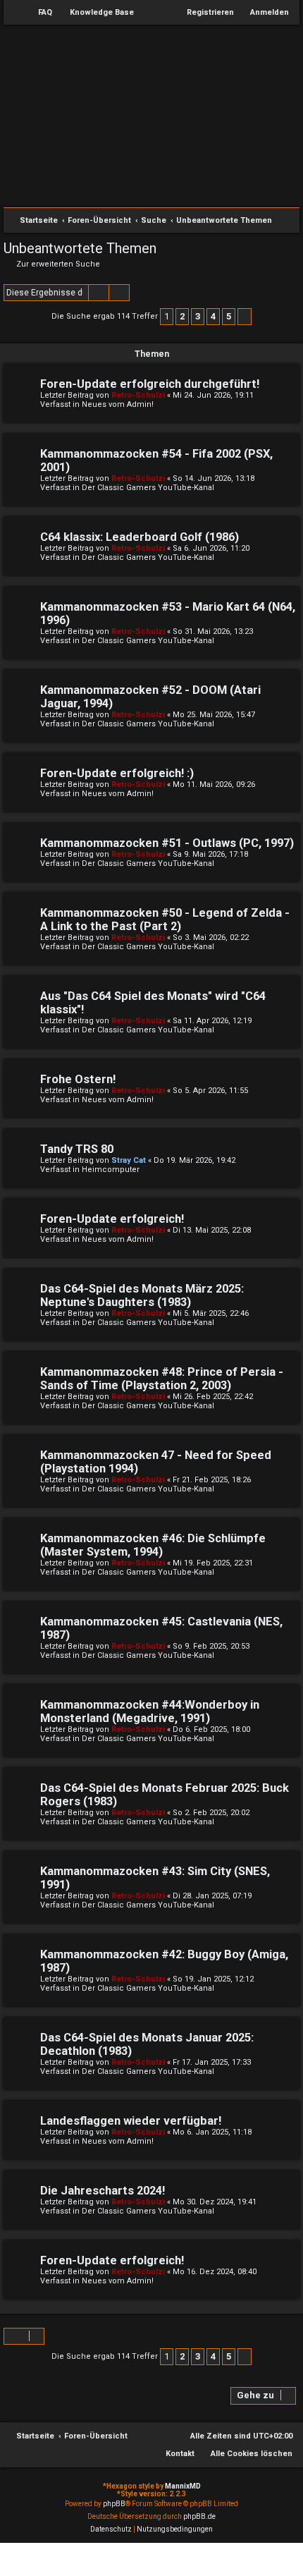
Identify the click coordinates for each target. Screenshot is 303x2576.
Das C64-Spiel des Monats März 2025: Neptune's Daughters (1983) (142, 1295)
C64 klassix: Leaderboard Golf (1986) (140, 537)
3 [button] (198, 316)
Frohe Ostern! (78, 1079)
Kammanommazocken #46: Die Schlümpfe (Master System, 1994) (153, 1545)
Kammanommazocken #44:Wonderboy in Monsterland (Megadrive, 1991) (150, 1711)
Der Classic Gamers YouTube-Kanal (148, 488)
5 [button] (229, 316)
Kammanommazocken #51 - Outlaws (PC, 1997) (167, 843)
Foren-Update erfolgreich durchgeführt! (150, 384)
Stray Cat (129, 1160)
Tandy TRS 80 (77, 1149)
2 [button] (182, 316)
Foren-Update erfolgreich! (112, 1219)
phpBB (114, 2504)
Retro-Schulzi (138, 395)
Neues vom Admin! (118, 404)
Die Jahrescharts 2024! (103, 2191)
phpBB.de (199, 2516)
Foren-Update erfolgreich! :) (117, 773)
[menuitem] (39, 13)
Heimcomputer (111, 1170)
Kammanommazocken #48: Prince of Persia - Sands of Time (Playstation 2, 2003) (162, 1379)
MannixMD (183, 2486)
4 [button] (213, 316)
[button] (245, 317)
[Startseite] (151, 121)
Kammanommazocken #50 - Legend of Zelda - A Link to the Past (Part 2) (165, 920)
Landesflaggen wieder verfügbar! (131, 2121)
